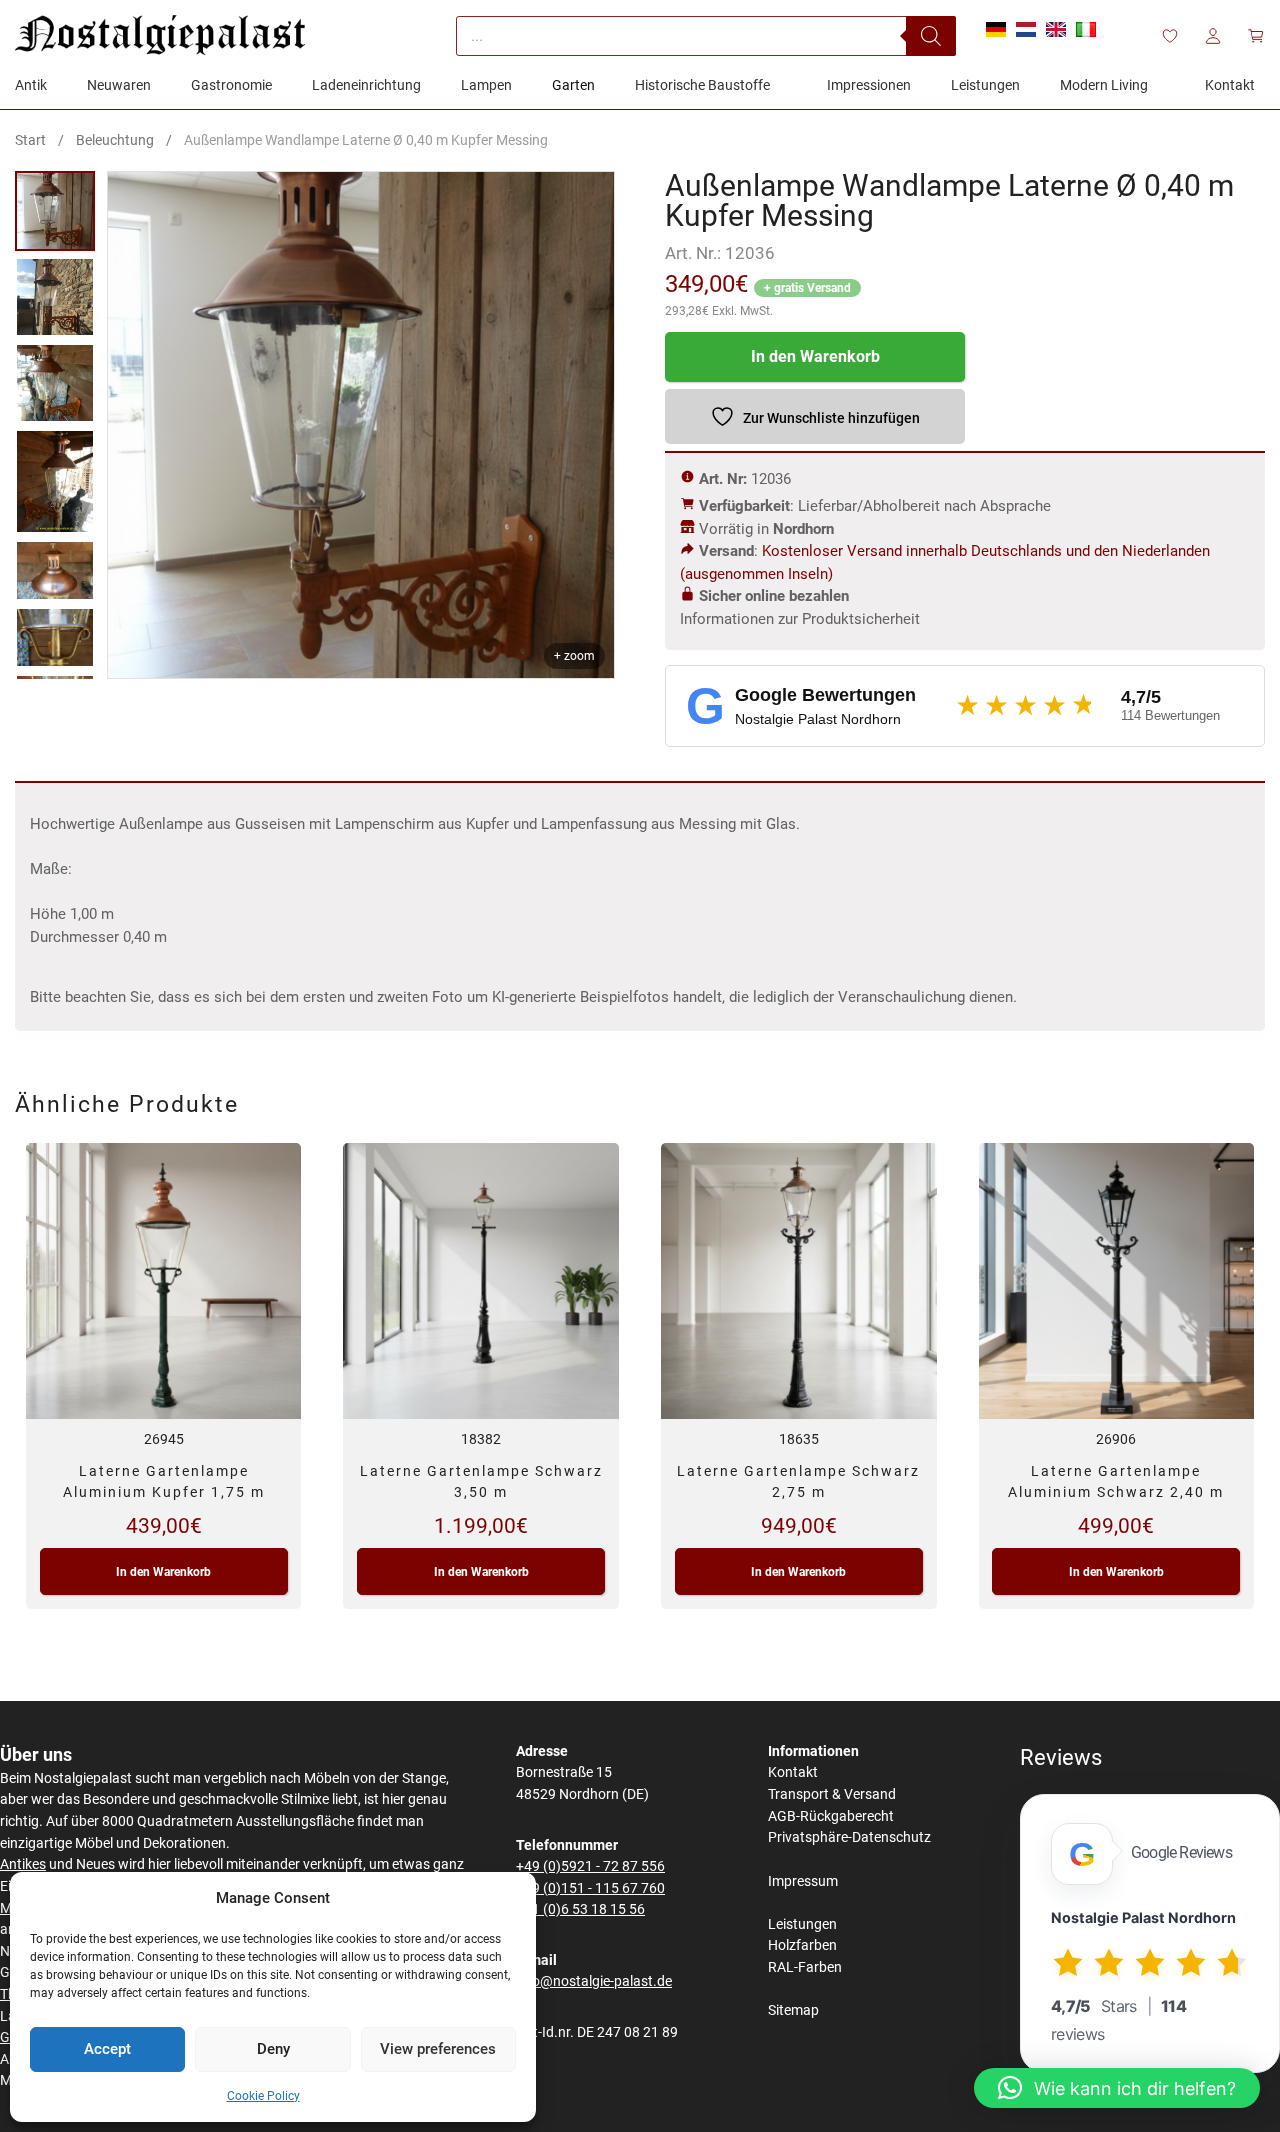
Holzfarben (802, 1945)
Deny (273, 2049)
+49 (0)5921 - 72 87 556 (590, 1866)
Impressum (803, 1881)
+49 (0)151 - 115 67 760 (590, 1888)
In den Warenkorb (815, 356)
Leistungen (802, 1924)
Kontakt (793, 1772)
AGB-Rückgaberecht (831, 1816)
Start (30, 140)
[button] (1117, 2088)
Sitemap (793, 2010)
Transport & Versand (832, 1794)
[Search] (931, 36)
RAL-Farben (805, 1967)
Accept (107, 2049)
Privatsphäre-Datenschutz (849, 1837)
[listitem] (55, 211)
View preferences (438, 2049)
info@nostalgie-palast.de (594, 1981)
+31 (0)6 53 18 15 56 (580, 1909)
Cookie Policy (263, 2096)
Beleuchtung (115, 140)
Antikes (23, 1864)
